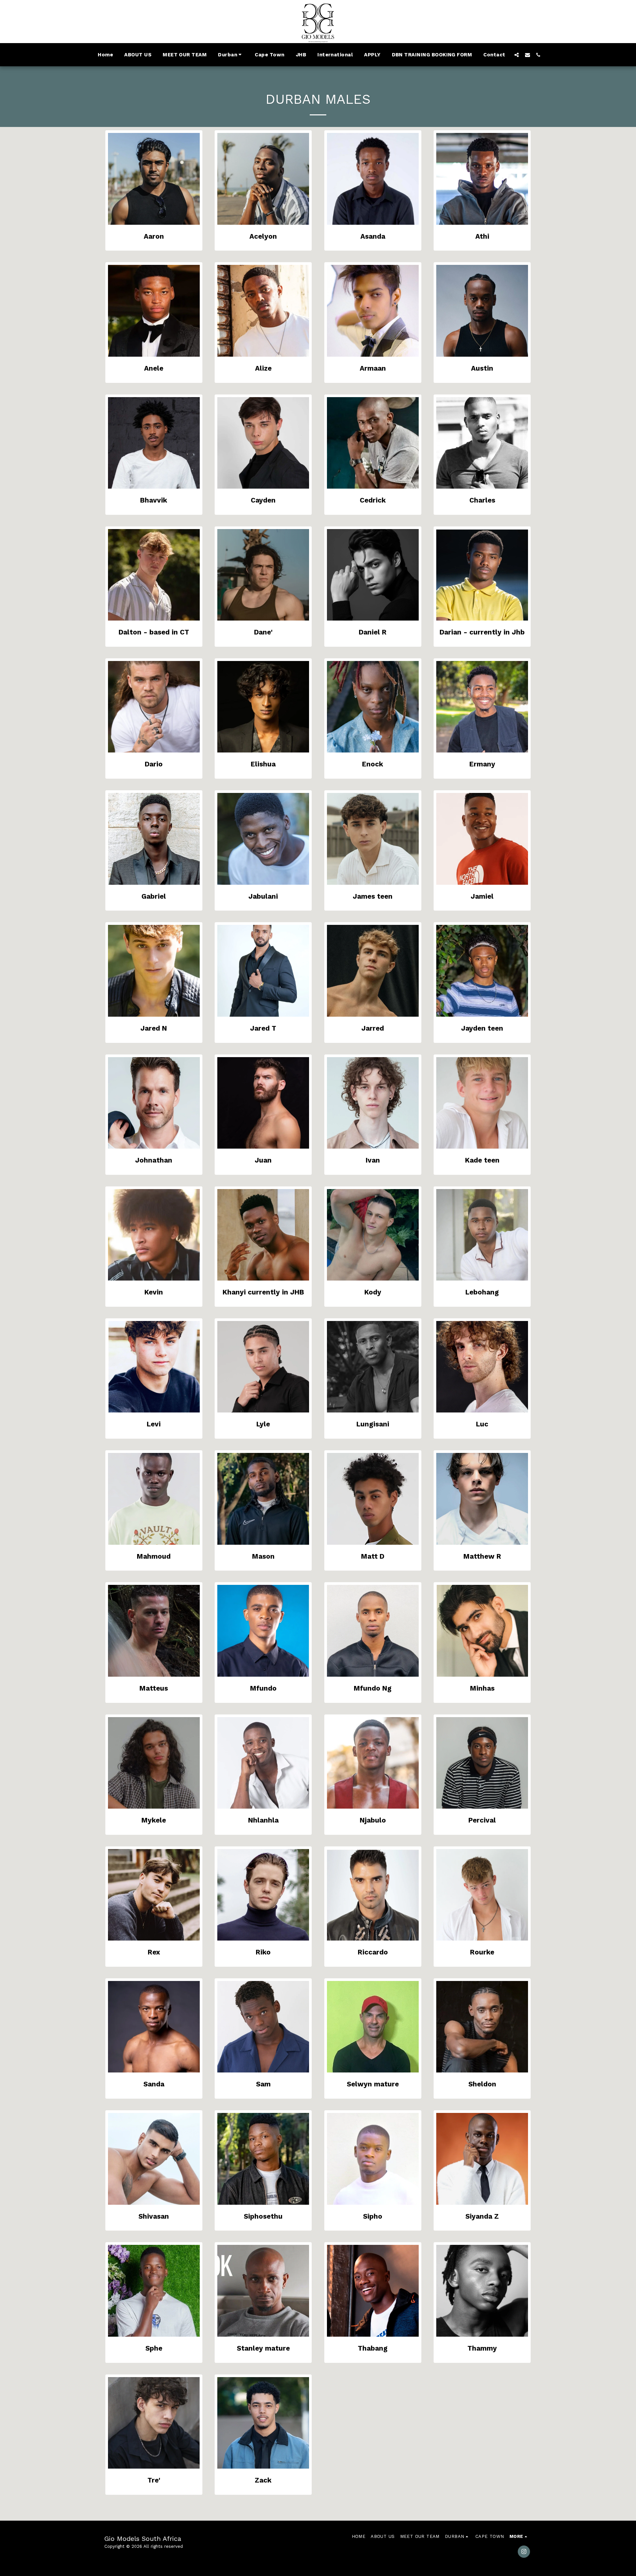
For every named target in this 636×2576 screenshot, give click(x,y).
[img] (154, 179)
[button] (231, 55)
